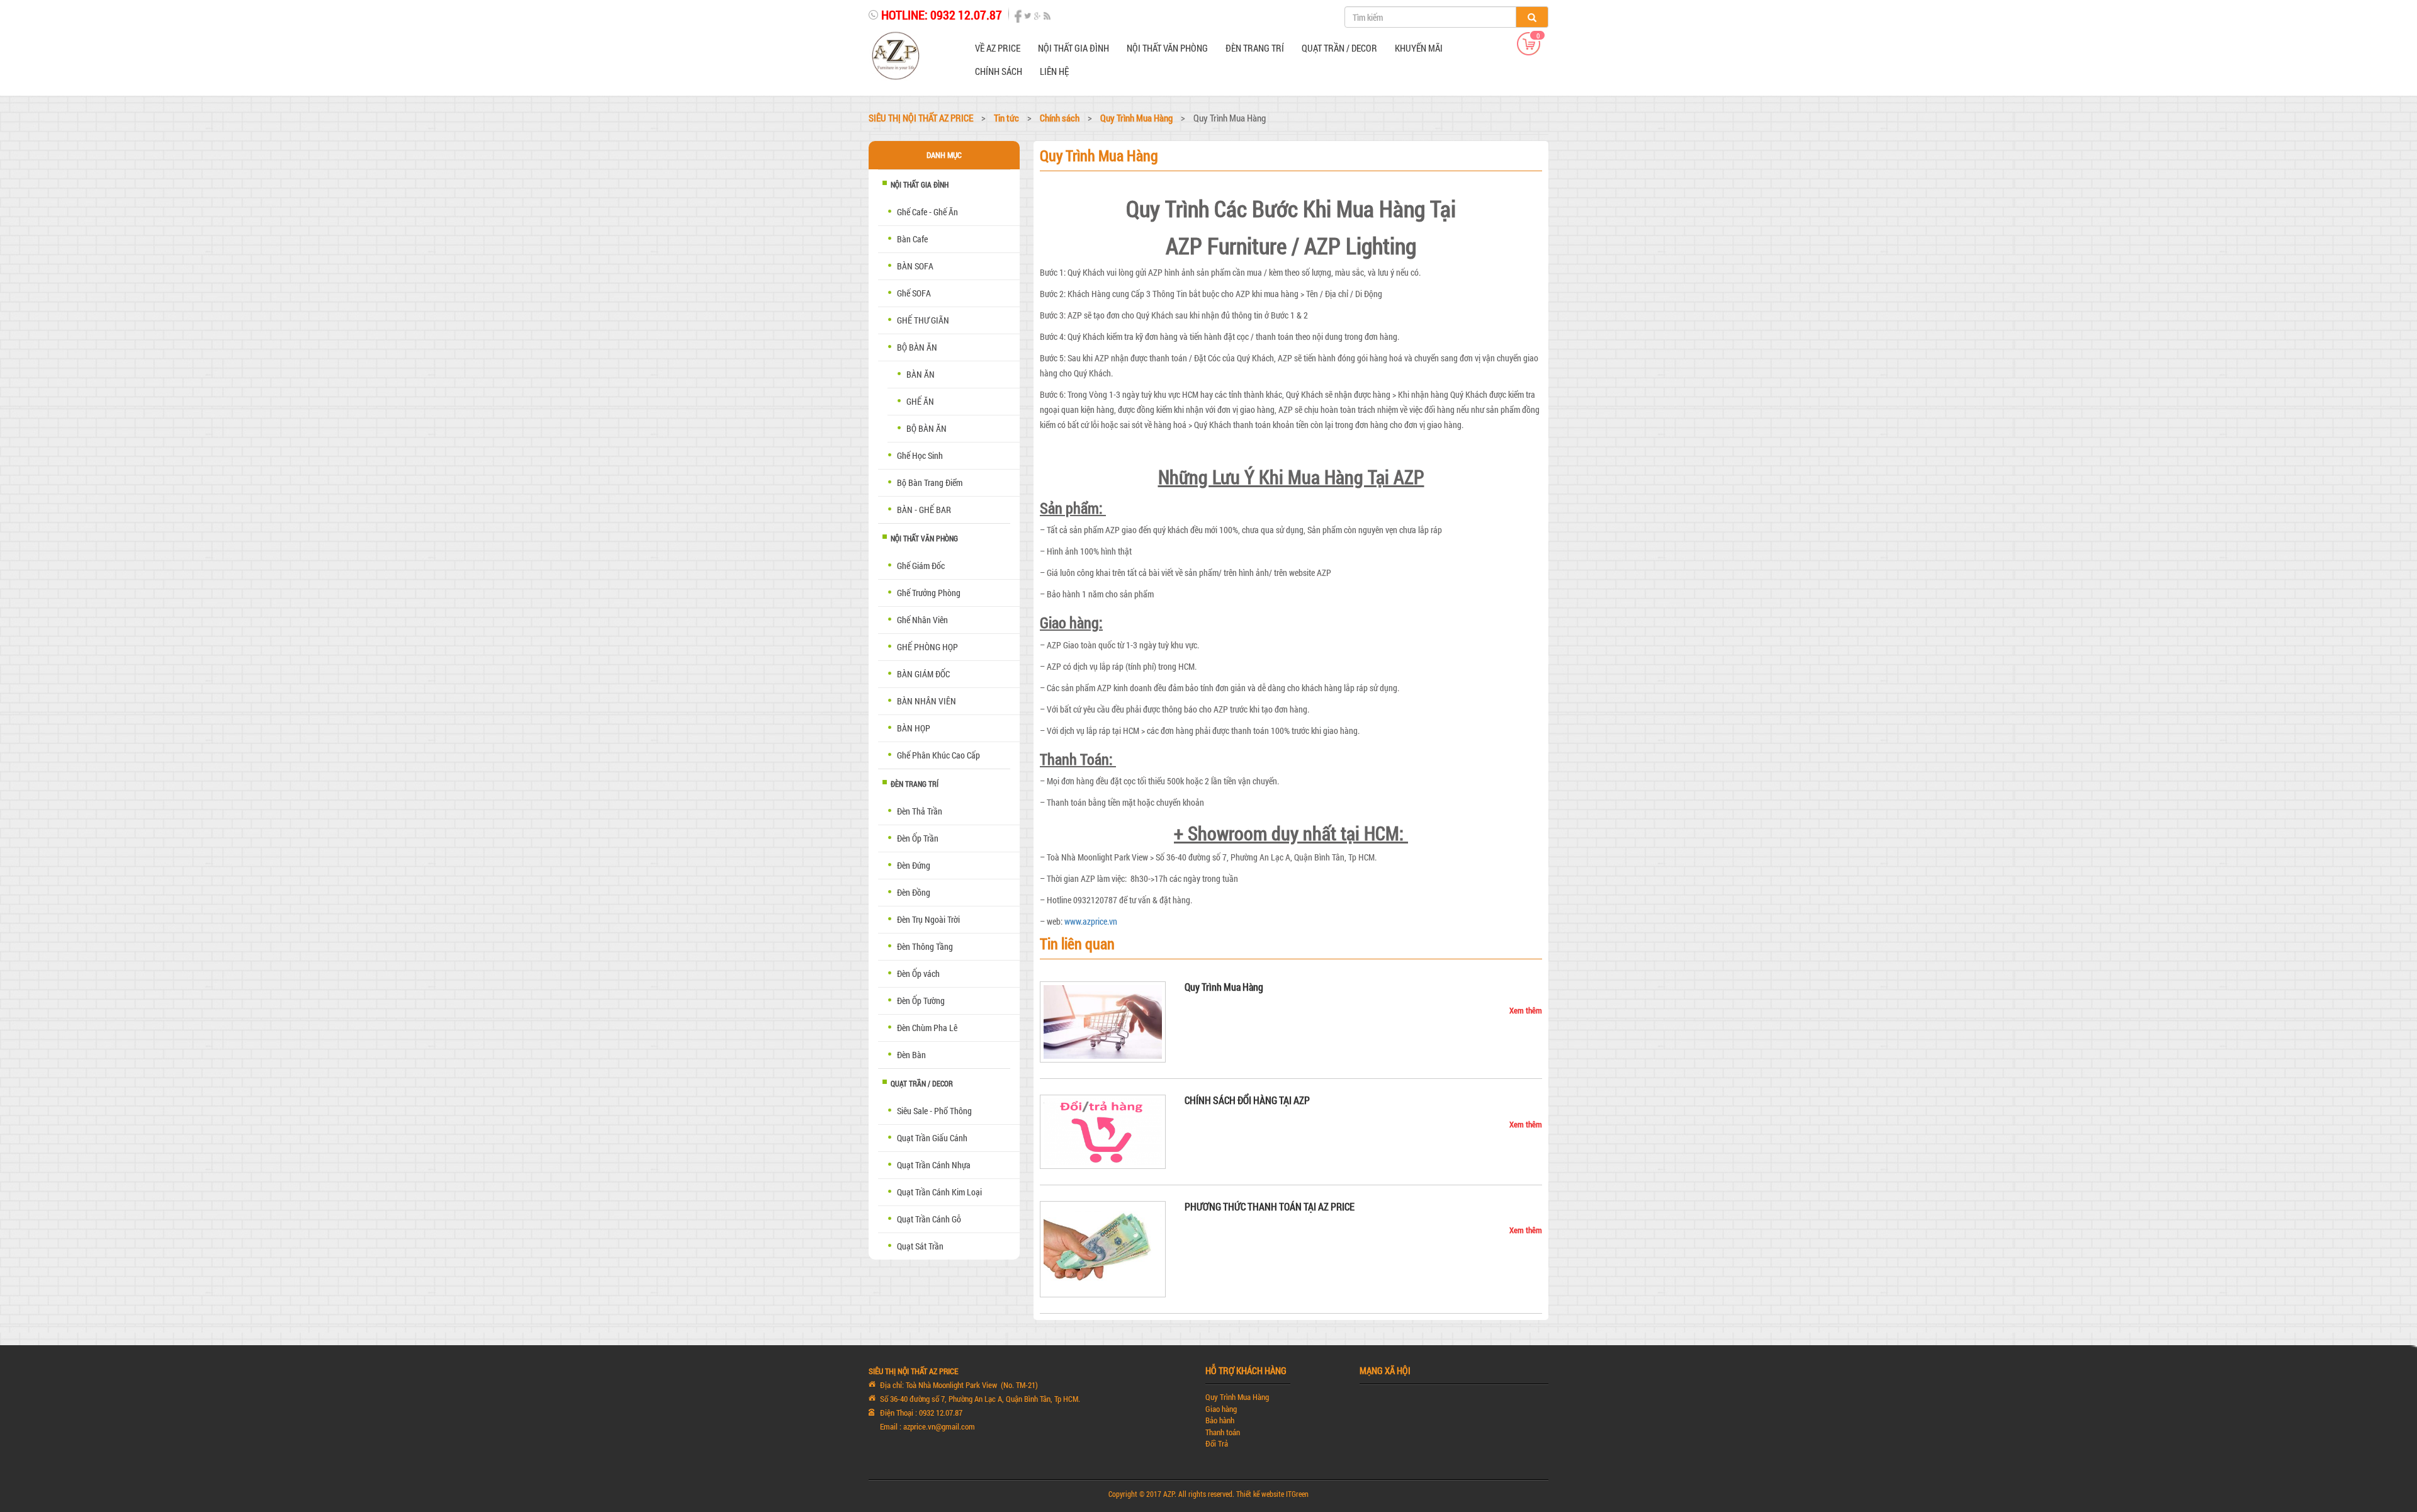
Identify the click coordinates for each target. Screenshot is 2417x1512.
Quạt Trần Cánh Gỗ (929, 1219)
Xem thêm (1526, 1010)
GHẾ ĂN (920, 401)
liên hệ (1054, 71)
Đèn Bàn (911, 1055)
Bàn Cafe (912, 239)
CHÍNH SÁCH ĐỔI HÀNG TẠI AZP (1247, 1100)
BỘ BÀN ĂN (917, 347)
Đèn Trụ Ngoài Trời (928, 919)
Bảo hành (1220, 1420)
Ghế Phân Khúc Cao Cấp (938, 755)
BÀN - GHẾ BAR (924, 510)
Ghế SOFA (914, 293)
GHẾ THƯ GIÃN (923, 320)
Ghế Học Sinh (920, 455)
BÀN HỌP (914, 728)
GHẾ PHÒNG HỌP (927, 647)
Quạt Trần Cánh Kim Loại (939, 1192)
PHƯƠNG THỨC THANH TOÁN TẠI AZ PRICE (1270, 1206)
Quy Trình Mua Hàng (1224, 987)
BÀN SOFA (915, 266)
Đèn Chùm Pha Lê (927, 1028)
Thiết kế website (1260, 1494)
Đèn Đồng (914, 892)
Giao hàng (1221, 1409)
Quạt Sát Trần (920, 1246)
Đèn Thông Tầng (925, 946)
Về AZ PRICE (998, 48)
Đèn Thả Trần (920, 811)
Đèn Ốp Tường (921, 1001)
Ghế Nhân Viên (922, 620)
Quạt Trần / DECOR (1339, 48)
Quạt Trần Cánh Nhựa (934, 1165)
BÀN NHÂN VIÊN (927, 701)
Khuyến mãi (1419, 48)
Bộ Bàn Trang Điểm (930, 482)
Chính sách (999, 71)
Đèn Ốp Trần (918, 838)
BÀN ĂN (921, 374)
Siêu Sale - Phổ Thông (934, 1111)
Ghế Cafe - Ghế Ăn (927, 212)
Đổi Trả (1217, 1443)
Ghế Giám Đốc (921, 566)
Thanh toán (1223, 1432)
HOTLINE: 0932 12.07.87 (942, 14)
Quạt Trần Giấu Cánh (932, 1138)
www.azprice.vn (1091, 921)
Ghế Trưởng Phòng (929, 593)
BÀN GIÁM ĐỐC (923, 674)
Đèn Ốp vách (918, 973)
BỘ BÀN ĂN (927, 428)
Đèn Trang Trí (1255, 48)
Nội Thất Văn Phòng (1167, 48)
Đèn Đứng (914, 865)
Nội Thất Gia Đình (1073, 48)
